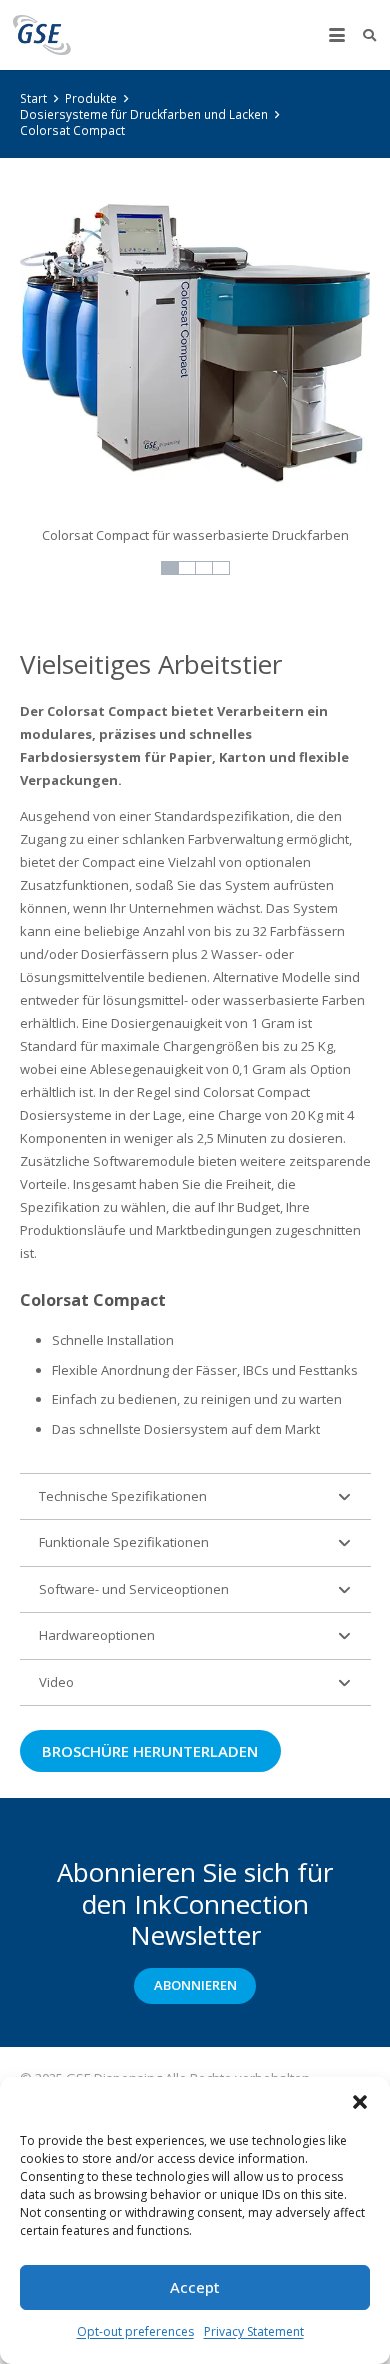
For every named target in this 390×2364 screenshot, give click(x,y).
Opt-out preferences (135, 2331)
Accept (195, 2287)
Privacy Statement (254, 2331)
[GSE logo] (42, 35)
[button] (360, 2102)
